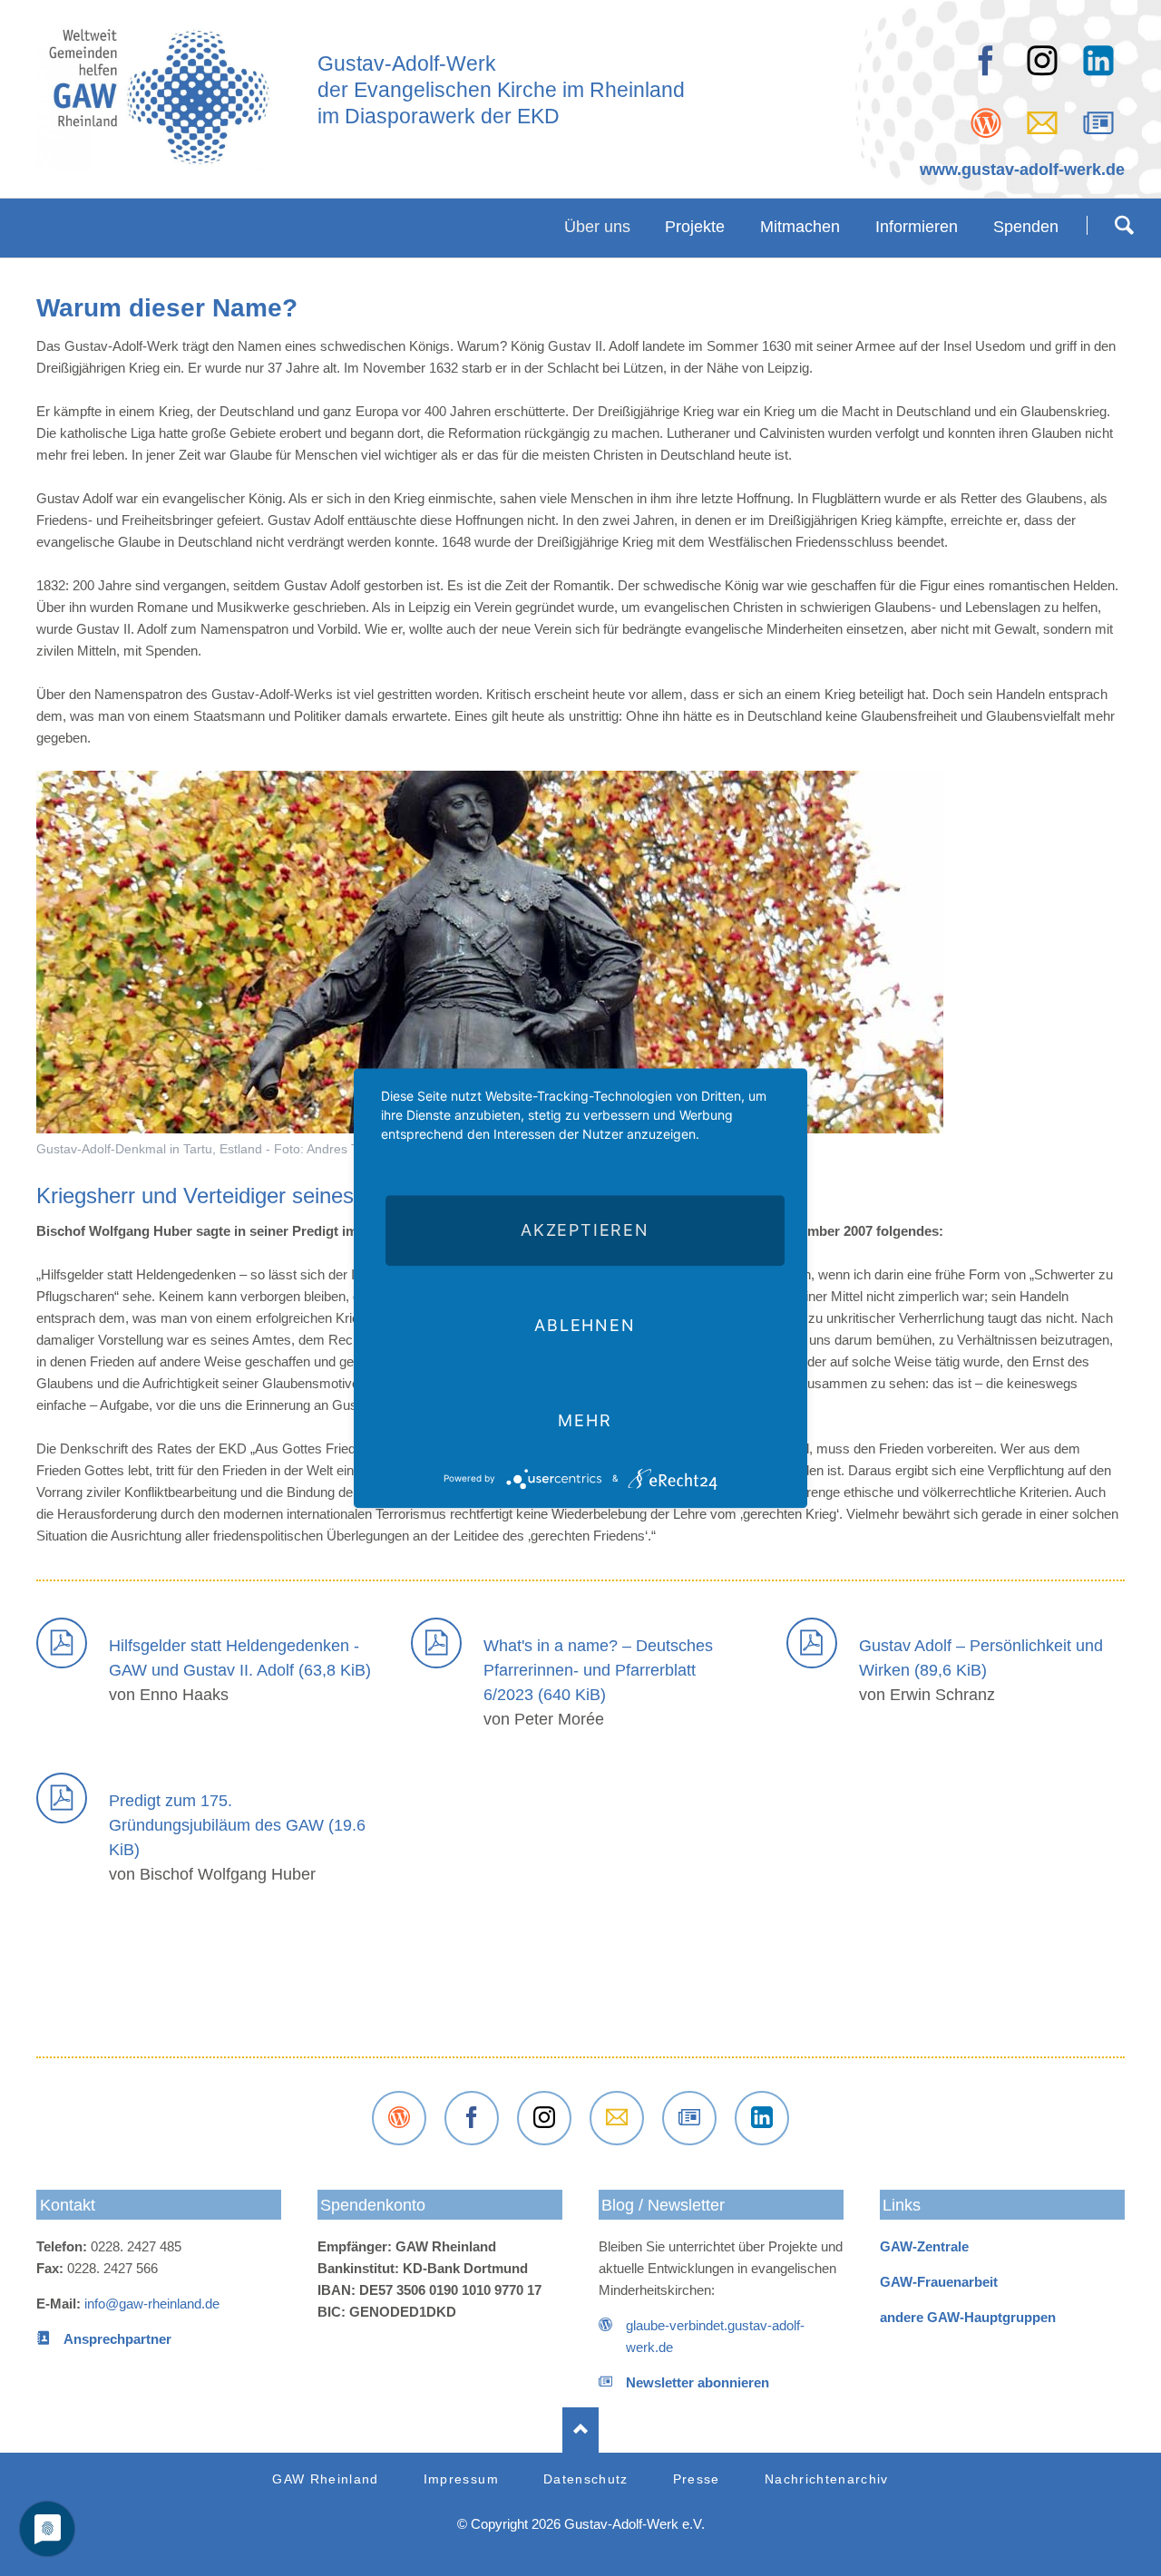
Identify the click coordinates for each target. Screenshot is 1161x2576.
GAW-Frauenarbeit (939, 2282)
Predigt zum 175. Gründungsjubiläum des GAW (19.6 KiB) (237, 1825)
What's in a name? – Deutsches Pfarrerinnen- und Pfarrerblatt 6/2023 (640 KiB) (598, 1670)
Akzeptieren (585, 1230)
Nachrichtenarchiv (827, 2479)
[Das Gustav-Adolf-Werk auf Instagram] (1042, 61)
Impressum (461, 2479)
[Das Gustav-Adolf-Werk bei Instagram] (544, 2118)
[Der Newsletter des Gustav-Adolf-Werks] (1098, 123)
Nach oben (580, 2430)
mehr (585, 1420)
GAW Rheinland (326, 2479)
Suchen (1124, 225)
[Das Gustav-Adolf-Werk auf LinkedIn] (1098, 61)
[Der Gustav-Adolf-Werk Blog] (986, 123)
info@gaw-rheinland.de (152, 2304)
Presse (697, 2479)
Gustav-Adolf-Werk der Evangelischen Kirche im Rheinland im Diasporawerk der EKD (501, 91)
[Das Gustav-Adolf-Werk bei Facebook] (986, 61)
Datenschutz (586, 2479)
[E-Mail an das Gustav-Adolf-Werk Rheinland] (617, 2118)
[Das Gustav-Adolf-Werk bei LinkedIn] (762, 2118)
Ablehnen (585, 1325)
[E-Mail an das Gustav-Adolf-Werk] (1042, 123)
